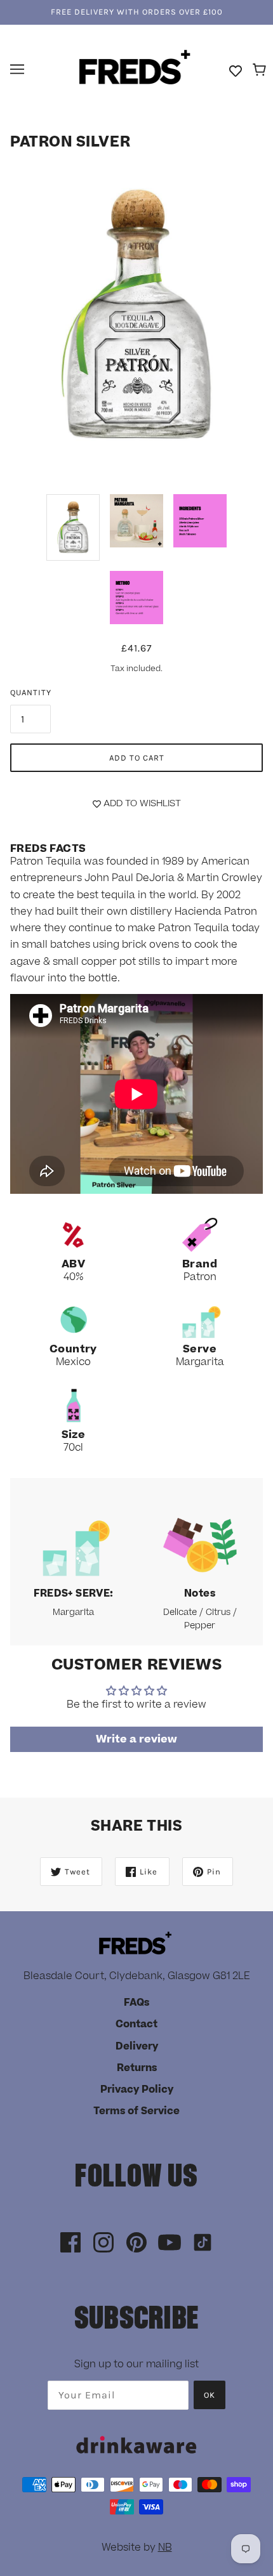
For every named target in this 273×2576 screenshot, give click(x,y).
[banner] (135, 69)
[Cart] (261, 70)
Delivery (137, 2046)
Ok (210, 2395)
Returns (137, 2068)
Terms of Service (136, 2111)
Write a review (136, 1739)
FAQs (136, 2003)
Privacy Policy (137, 2089)
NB (165, 2547)
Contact (136, 2024)
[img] (70, 2243)
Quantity (31, 692)
